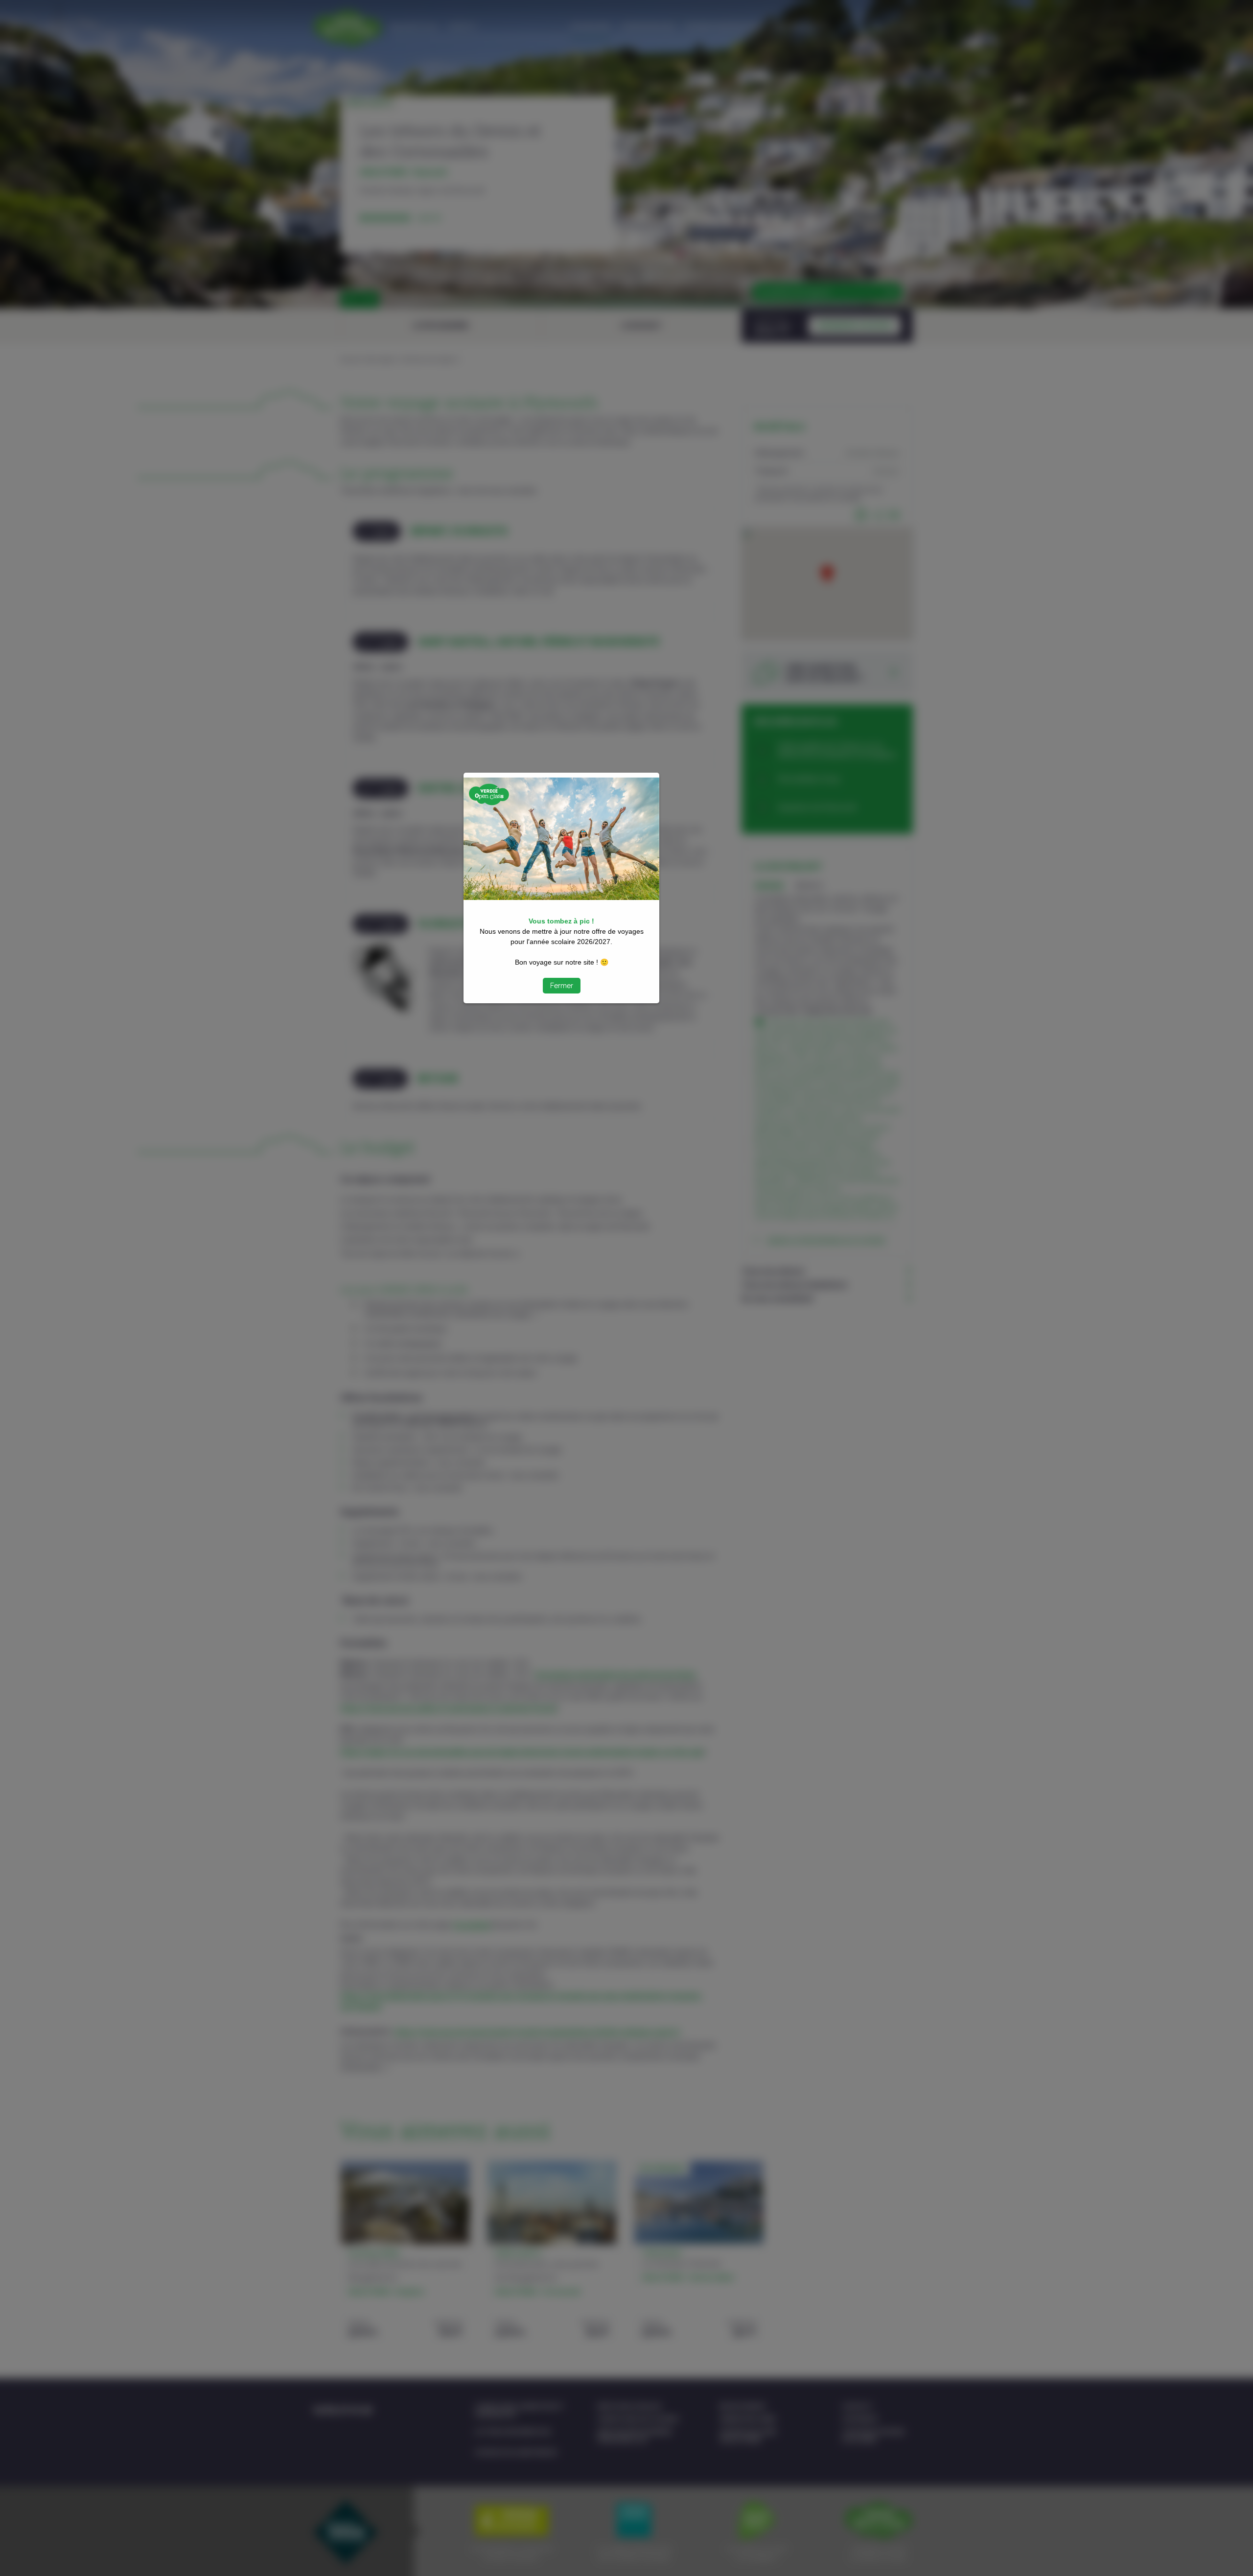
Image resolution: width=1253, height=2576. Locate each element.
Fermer (562, 986)
